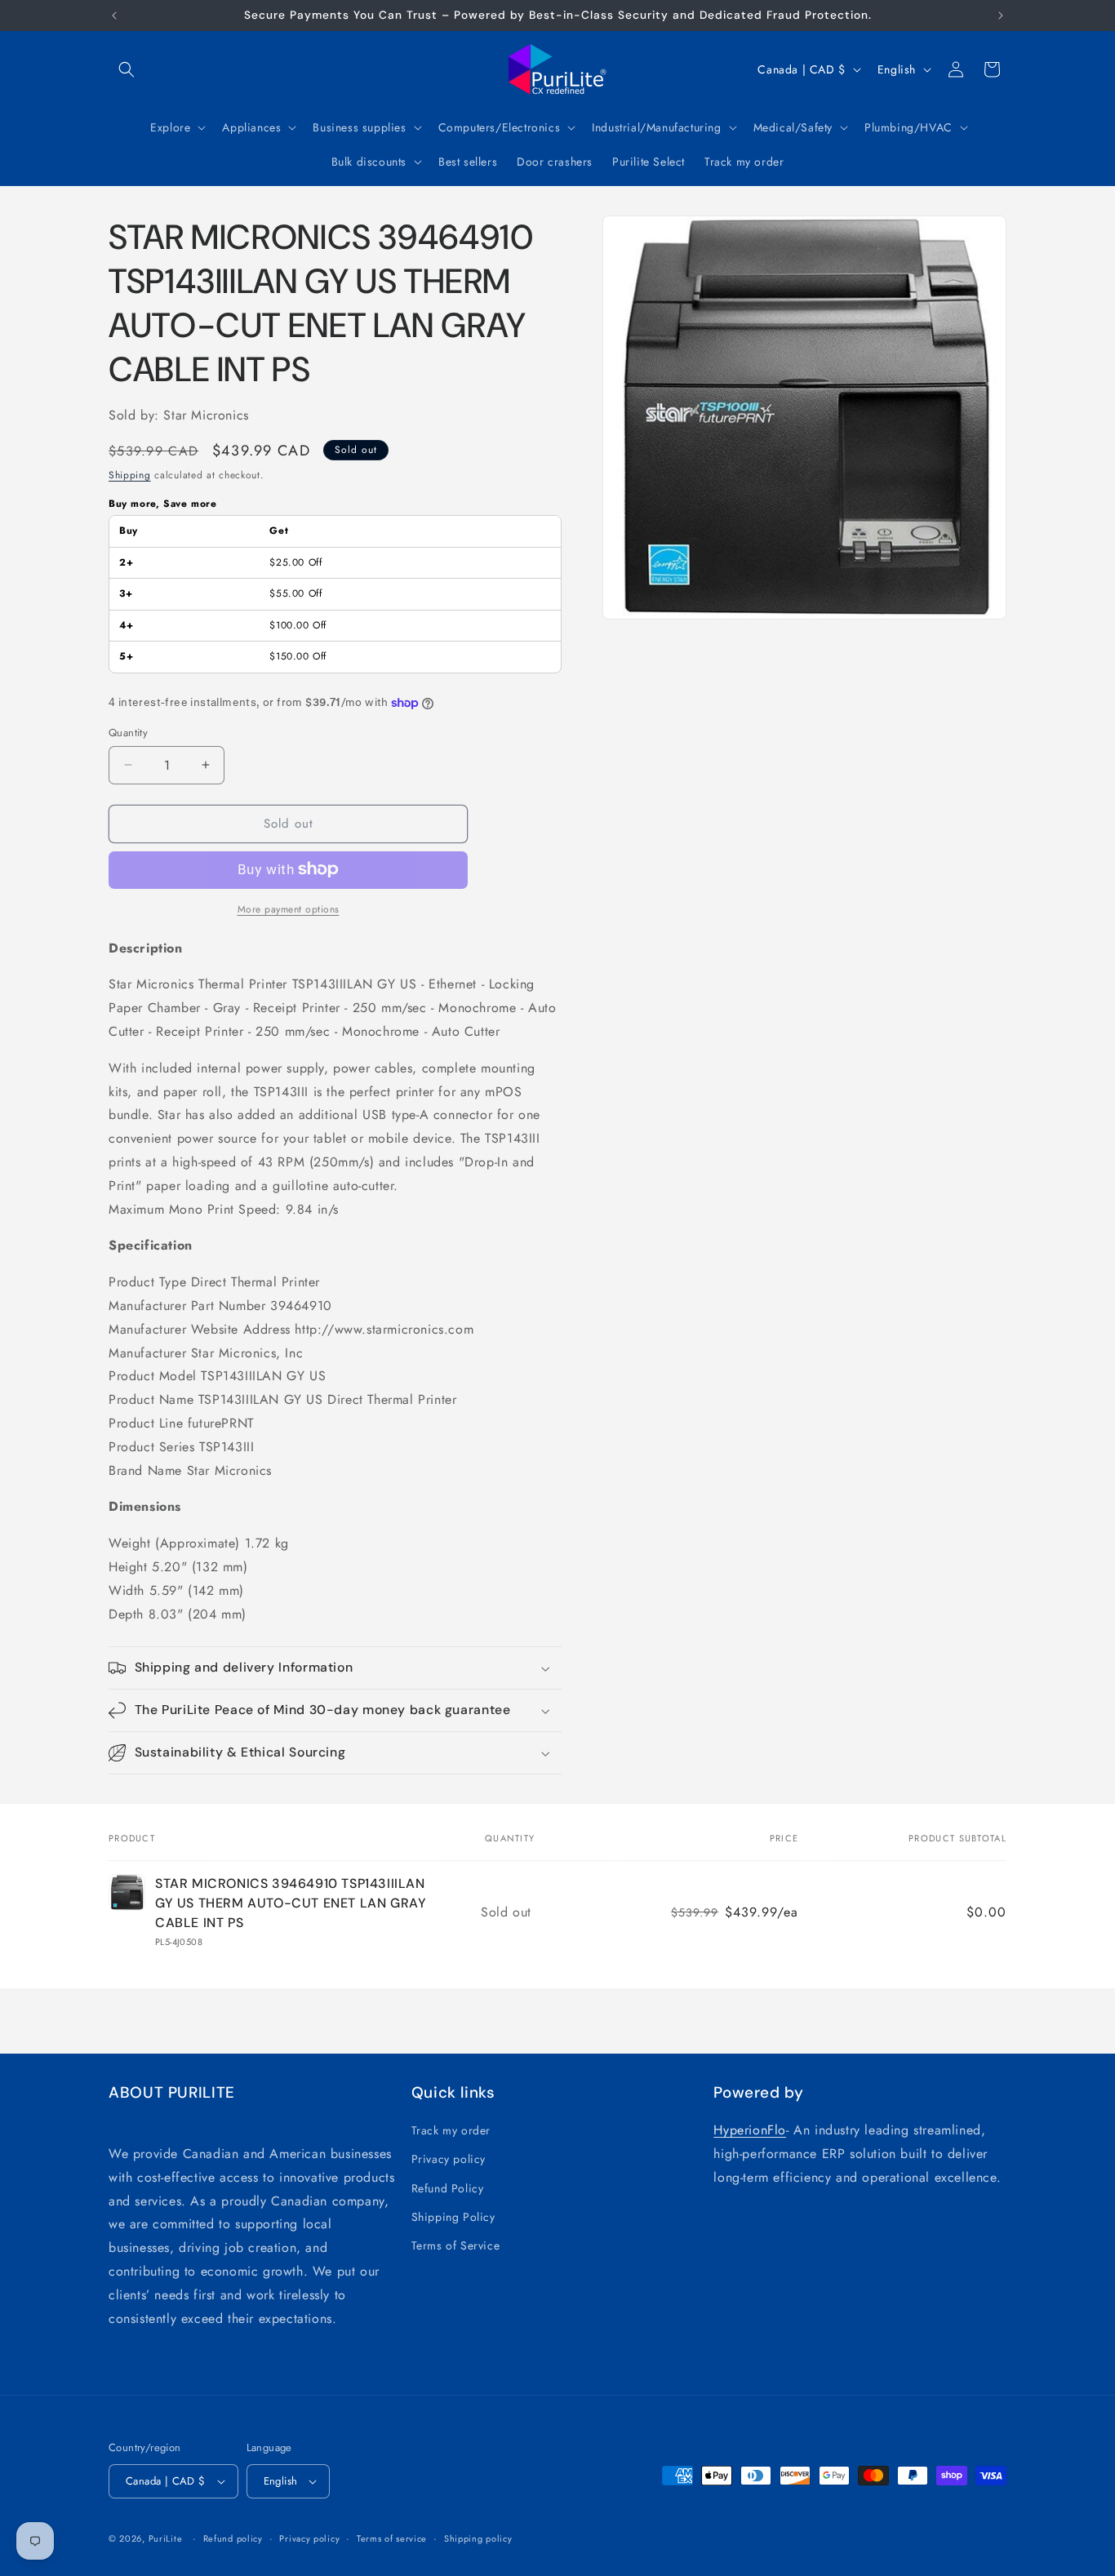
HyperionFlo (750, 2130)
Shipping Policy (453, 2217)
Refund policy (233, 2538)
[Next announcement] (1001, 16)
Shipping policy (478, 2538)
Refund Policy (448, 2188)
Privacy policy (449, 2159)
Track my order (451, 2130)
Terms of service (392, 2538)
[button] (127, 69)
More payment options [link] (289, 908)
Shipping (130, 475)
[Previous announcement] (114, 16)
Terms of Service (456, 2245)
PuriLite (166, 2538)
